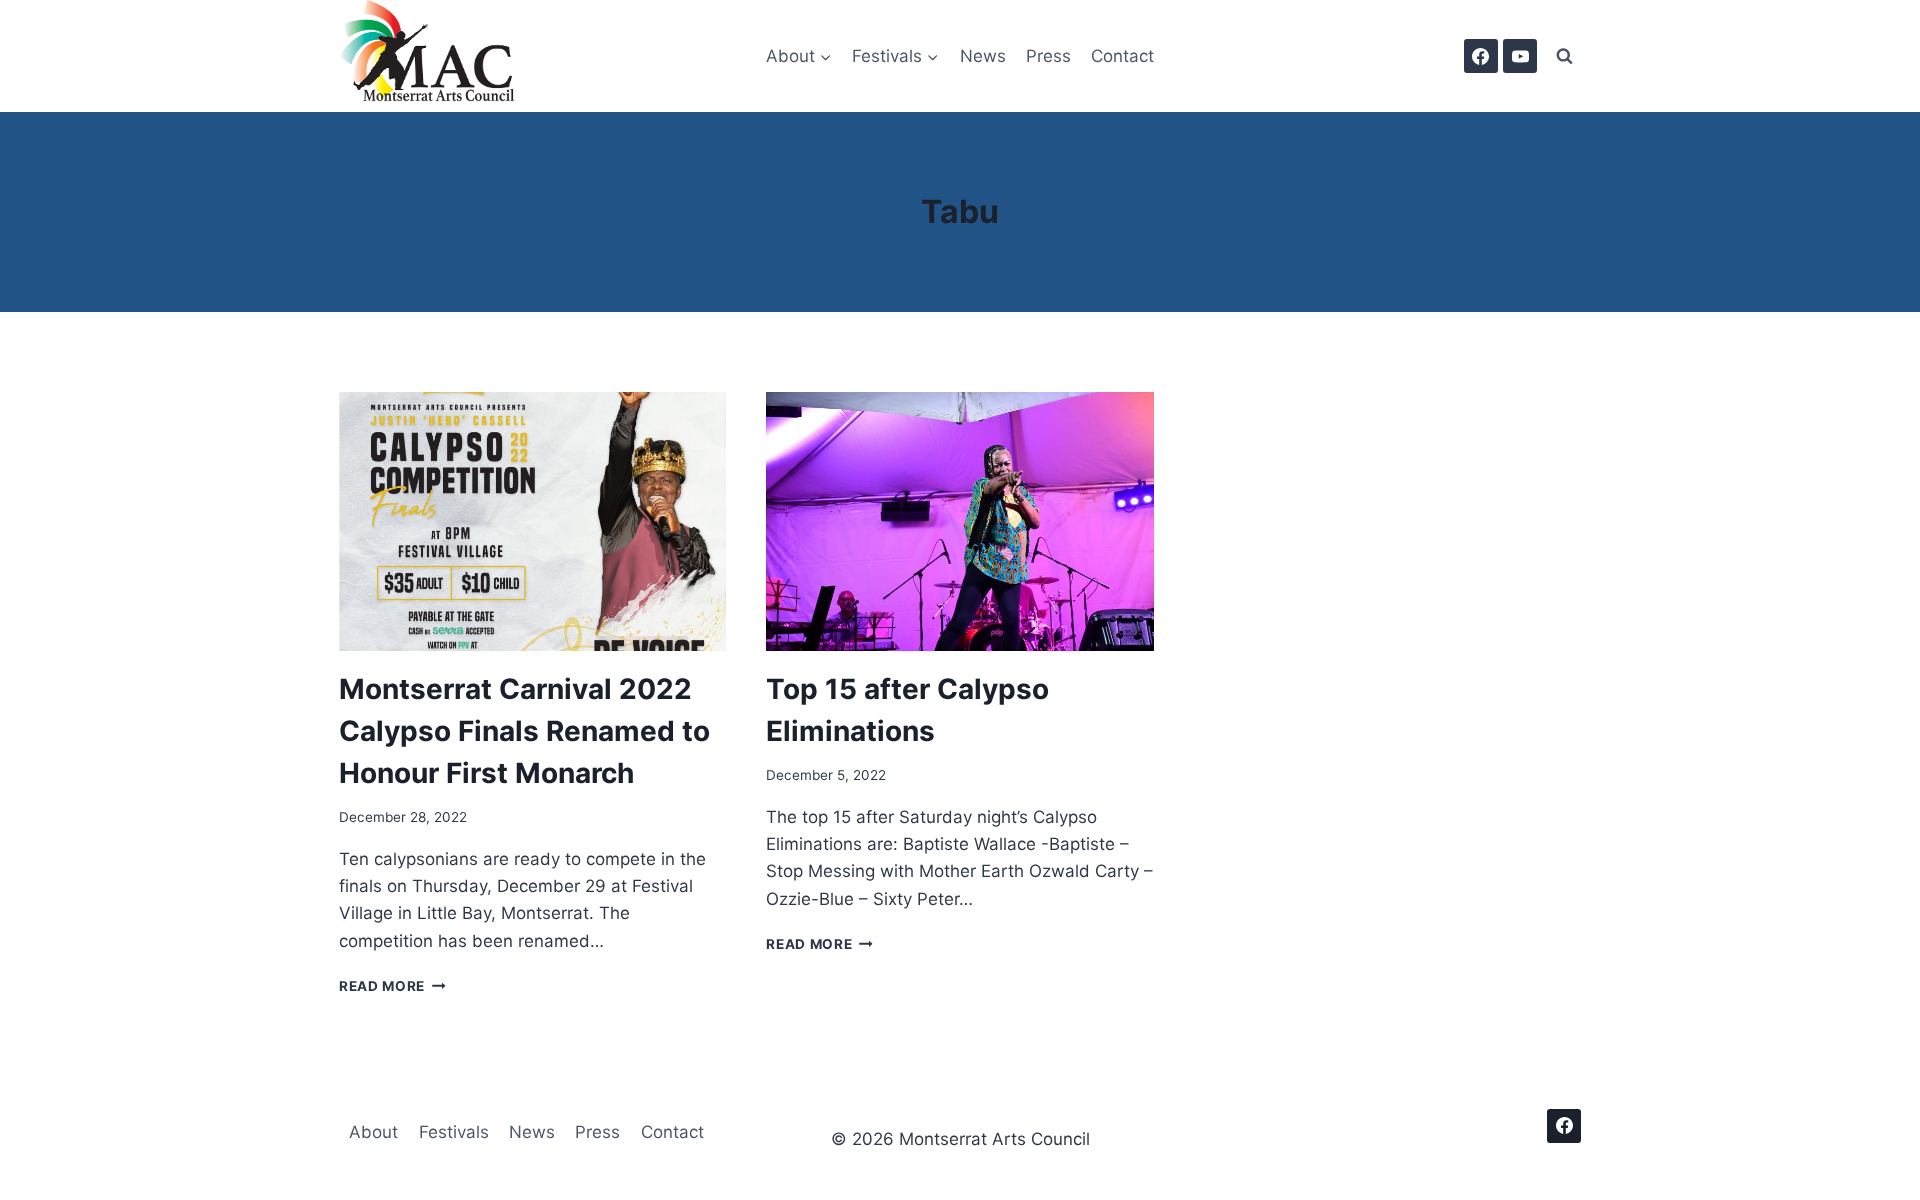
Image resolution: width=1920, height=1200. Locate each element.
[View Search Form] (1564, 56)
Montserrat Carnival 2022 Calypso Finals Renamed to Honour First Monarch (524, 731)
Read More (392, 986)
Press (1048, 56)
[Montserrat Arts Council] (439, 56)
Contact (1122, 56)
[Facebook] (1481, 56)
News (983, 56)
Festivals (454, 1132)
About (373, 1132)
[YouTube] (1520, 56)
